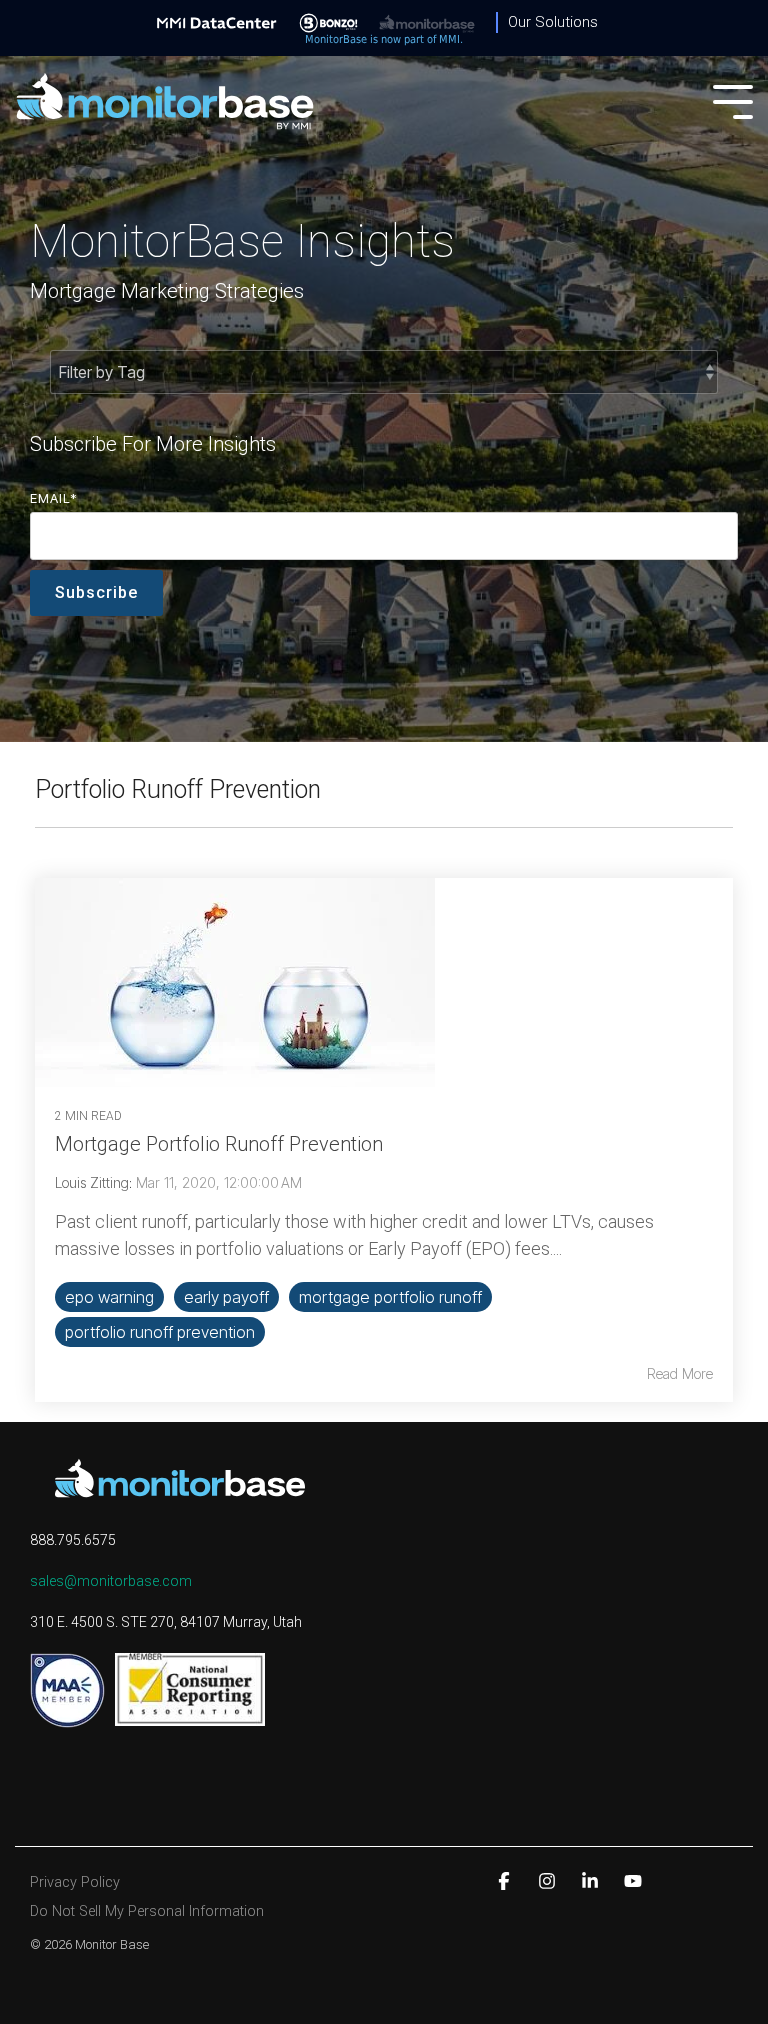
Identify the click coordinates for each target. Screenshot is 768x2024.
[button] (733, 100)
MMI (449, 39)
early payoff (226, 1297)
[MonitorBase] (427, 22)
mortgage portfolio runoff (390, 1297)
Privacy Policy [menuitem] (75, 1882)
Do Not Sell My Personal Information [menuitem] (147, 1911)
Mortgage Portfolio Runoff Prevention (219, 1144)
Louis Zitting (92, 1182)
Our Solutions (553, 22)
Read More (680, 1374)
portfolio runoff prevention (160, 1332)
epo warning (109, 1297)
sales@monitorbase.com (111, 1581)
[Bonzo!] (328, 22)
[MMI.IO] (217, 22)
